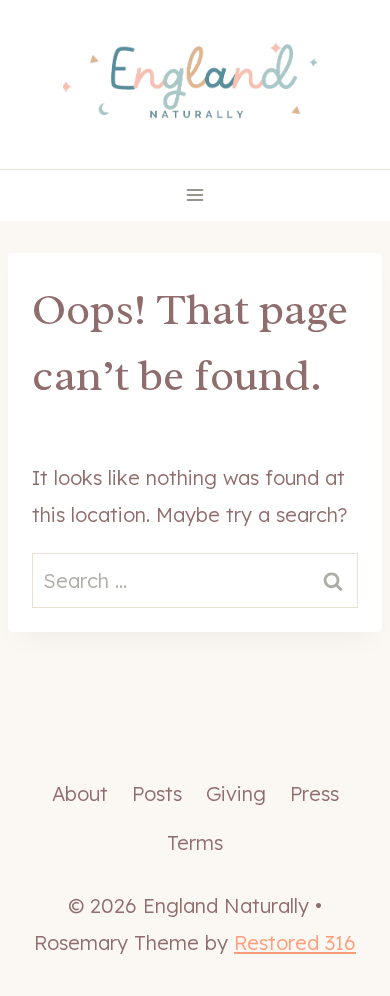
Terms (195, 842)
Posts (157, 793)
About (80, 793)
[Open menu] (195, 195)
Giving (236, 793)
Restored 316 (295, 942)
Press (314, 793)
